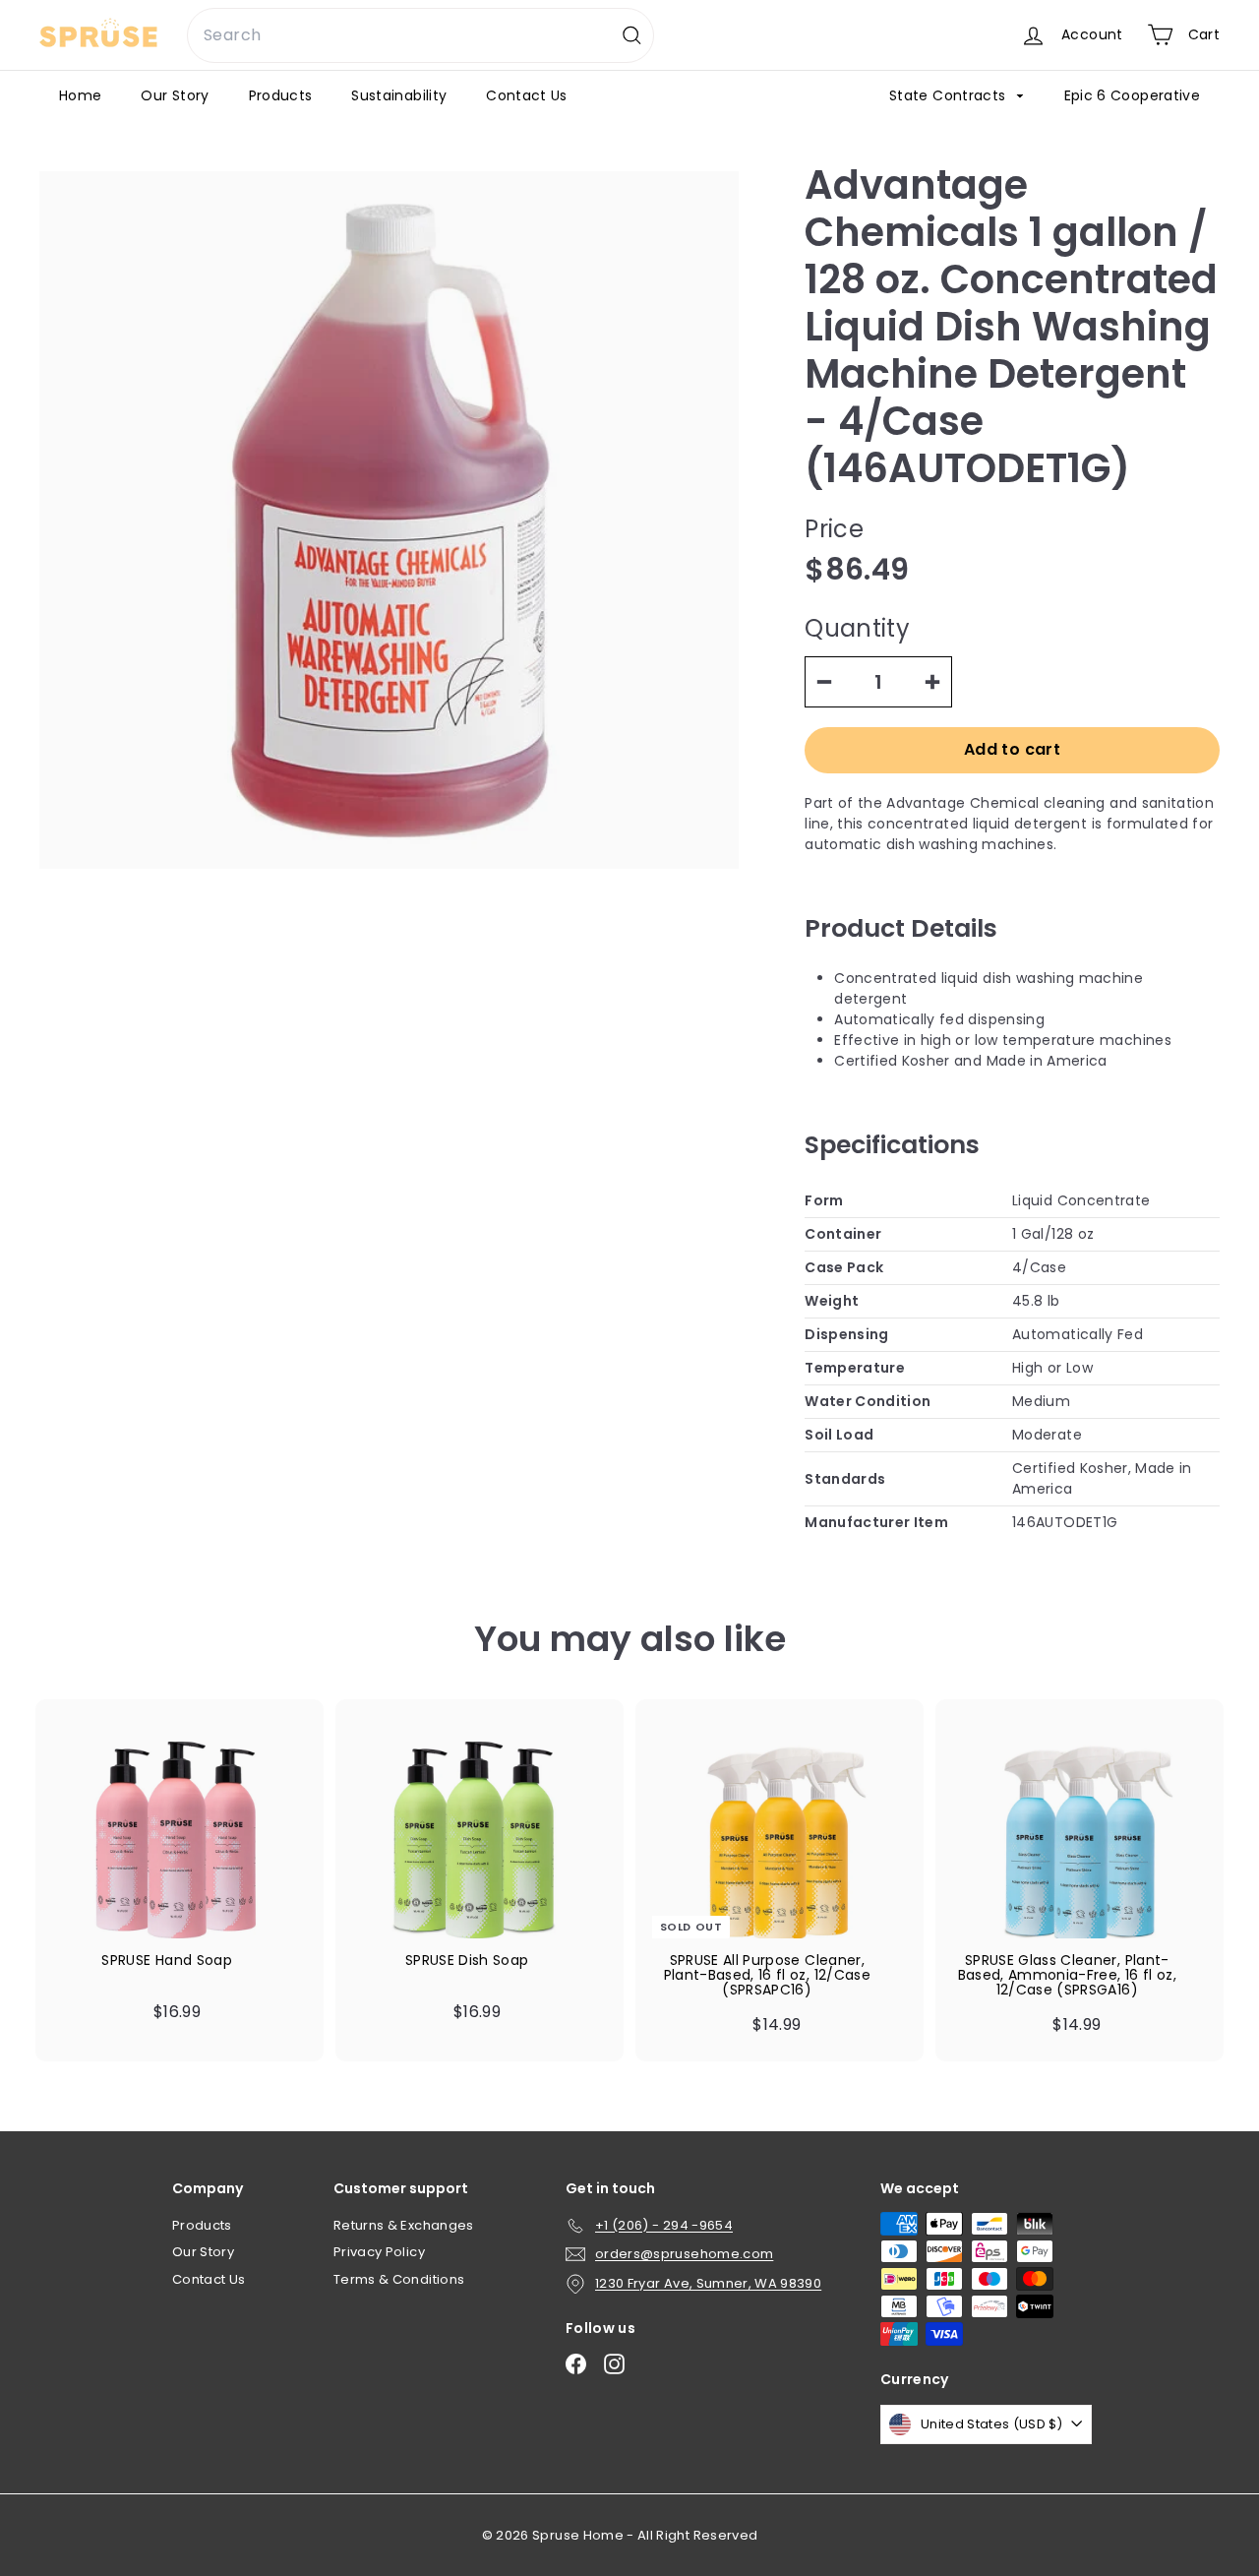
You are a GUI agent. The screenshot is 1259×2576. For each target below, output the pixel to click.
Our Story (175, 95)
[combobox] (420, 35)
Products (281, 95)
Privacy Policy (379, 2252)
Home (80, 95)
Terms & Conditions (399, 2279)
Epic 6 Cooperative (1132, 95)
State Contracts (950, 95)
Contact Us (527, 95)
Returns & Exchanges (404, 2225)
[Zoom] (389, 520)
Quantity (857, 628)
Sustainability (399, 95)
